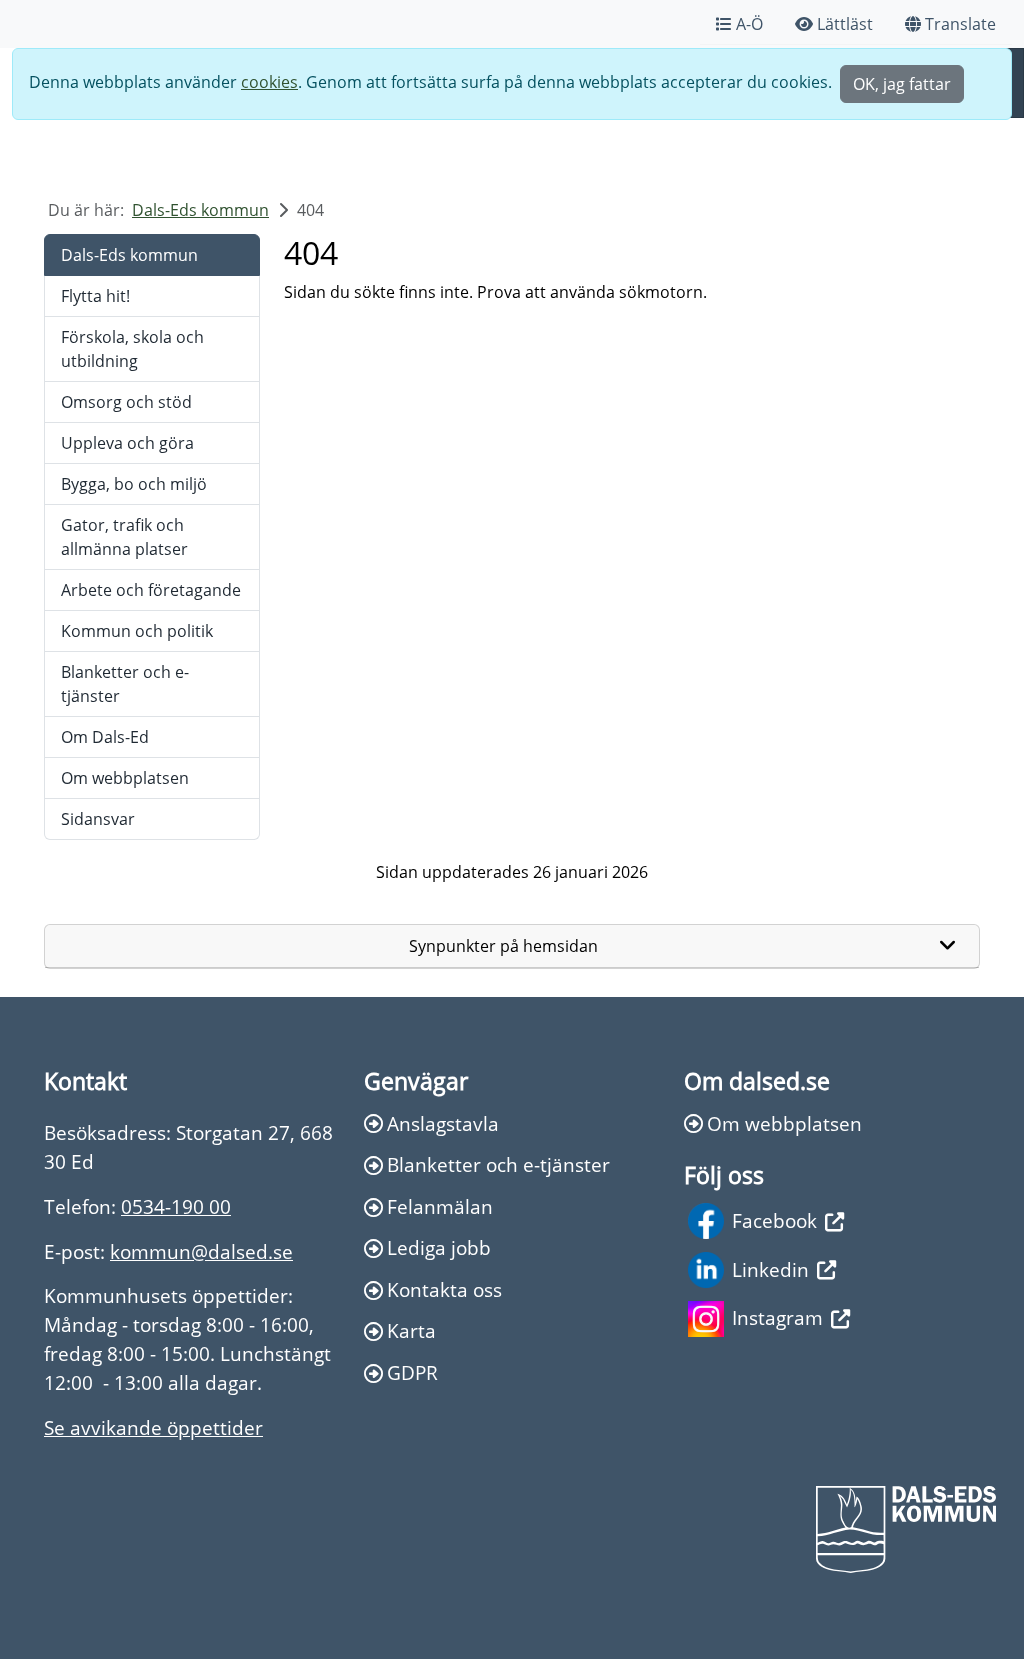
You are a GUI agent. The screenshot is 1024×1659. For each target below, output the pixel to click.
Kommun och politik (137, 631)
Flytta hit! (95, 296)
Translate (960, 24)
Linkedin (770, 1269)
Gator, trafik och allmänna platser (124, 537)
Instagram (777, 1317)
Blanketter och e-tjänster (125, 684)
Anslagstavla (443, 1123)
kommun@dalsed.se (201, 1251)
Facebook (774, 1220)
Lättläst (845, 24)
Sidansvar (98, 819)
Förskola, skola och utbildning (132, 349)
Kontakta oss (444, 1289)
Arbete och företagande (151, 590)
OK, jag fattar (902, 84)
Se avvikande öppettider (153, 1427)
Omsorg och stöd (126, 402)
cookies (269, 82)
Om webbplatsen (125, 778)
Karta (411, 1330)
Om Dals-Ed (105, 737)
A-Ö (749, 24)
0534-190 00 (176, 1206)
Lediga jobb (439, 1247)
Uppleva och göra (127, 443)
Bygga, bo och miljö (134, 484)
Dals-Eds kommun (200, 210)
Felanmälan (440, 1206)
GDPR (412, 1372)
